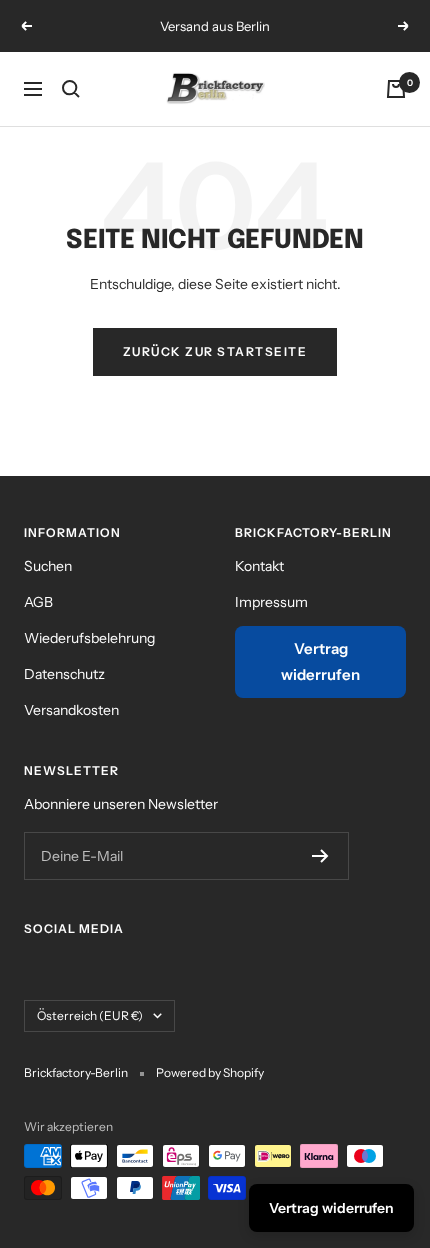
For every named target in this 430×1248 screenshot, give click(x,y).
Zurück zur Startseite (215, 351)
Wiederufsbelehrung (89, 638)
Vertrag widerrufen (320, 661)
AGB (38, 602)
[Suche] (71, 89)
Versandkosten (71, 710)
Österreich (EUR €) (90, 1015)
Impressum (271, 602)
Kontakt (259, 566)
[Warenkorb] (396, 89)
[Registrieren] (320, 856)
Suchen (48, 566)
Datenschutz (64, 674)
